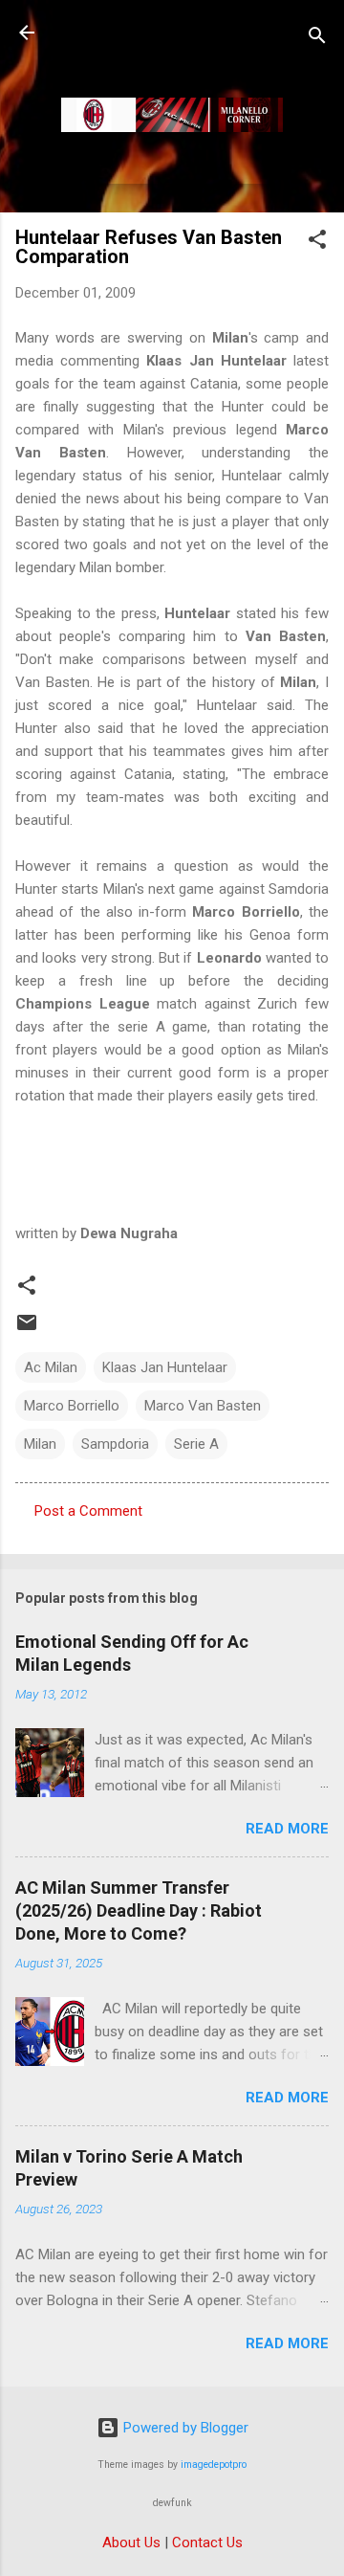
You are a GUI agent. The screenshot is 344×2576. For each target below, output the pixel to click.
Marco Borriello (72, 1406)
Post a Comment (88, 1511)
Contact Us (207, 2543)
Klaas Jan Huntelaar (165, 1367)
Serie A (196, 1444)
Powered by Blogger (184, 2428)
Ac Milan (51, 1367)
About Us (131, 2543)
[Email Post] (27, 1329)
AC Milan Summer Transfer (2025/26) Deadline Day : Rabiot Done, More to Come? (139, 1910)
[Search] (317, 39)
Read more (287, 1829)
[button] (317, 243)
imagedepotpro (214, 2465)
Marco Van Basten (203, 1406)
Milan (40, 1444)
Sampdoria (115, 1444)
